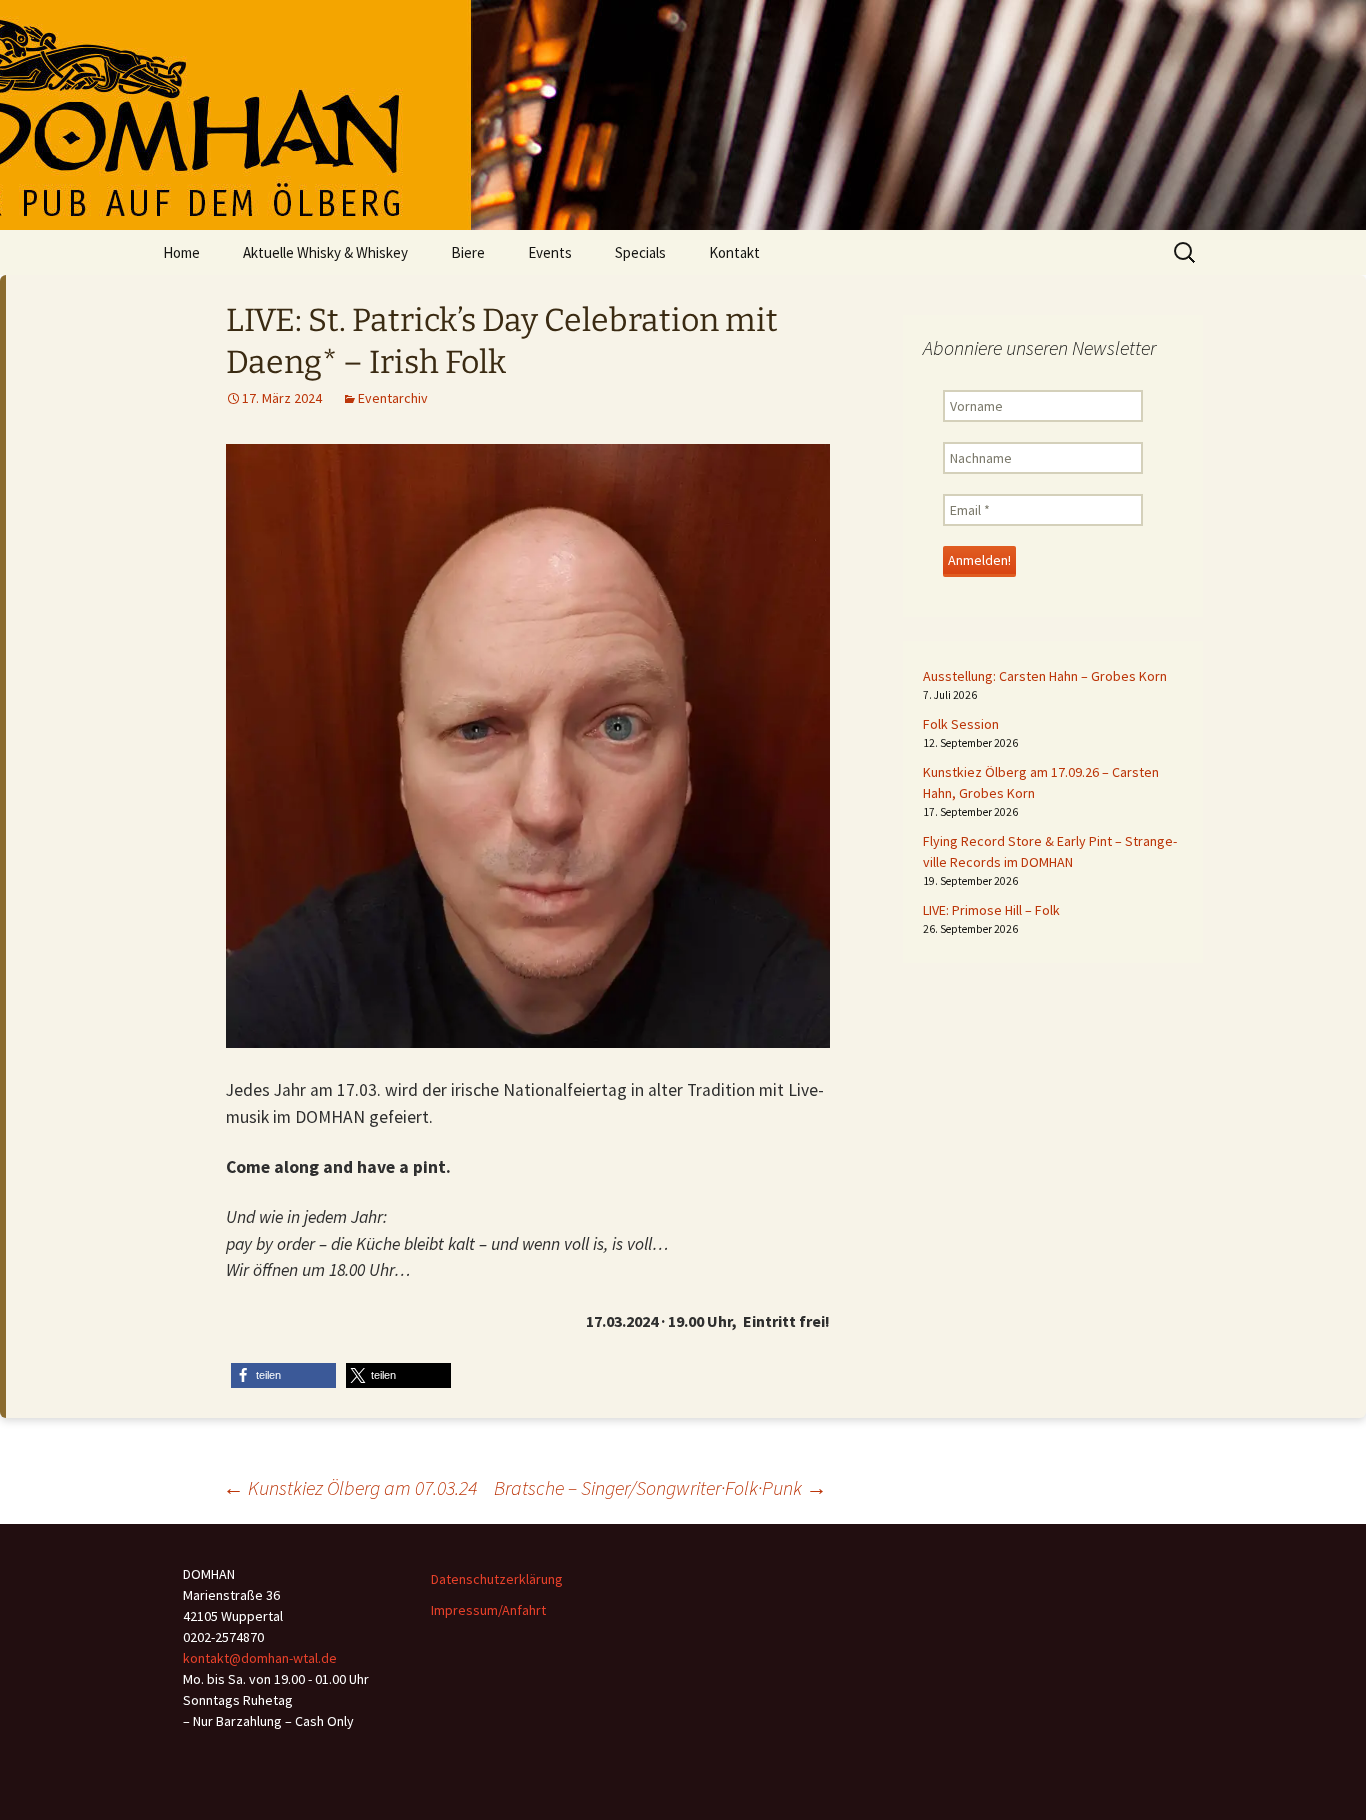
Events (550, 252)
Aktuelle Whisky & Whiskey (325, 252)
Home (181, 252)
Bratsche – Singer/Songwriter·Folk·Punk (660, 1488)
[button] (283, 1375)
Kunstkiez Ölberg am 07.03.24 (350, 1487)
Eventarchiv (393, 398)
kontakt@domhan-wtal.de (260, 1658)
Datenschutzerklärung (497, 1579)
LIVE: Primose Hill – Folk (991, 910)
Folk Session (961, 724)
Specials (640, 252)
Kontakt (734, 252)
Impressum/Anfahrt (488, 1610)
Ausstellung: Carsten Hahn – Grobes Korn (1045, 676)
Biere (468, 252)
